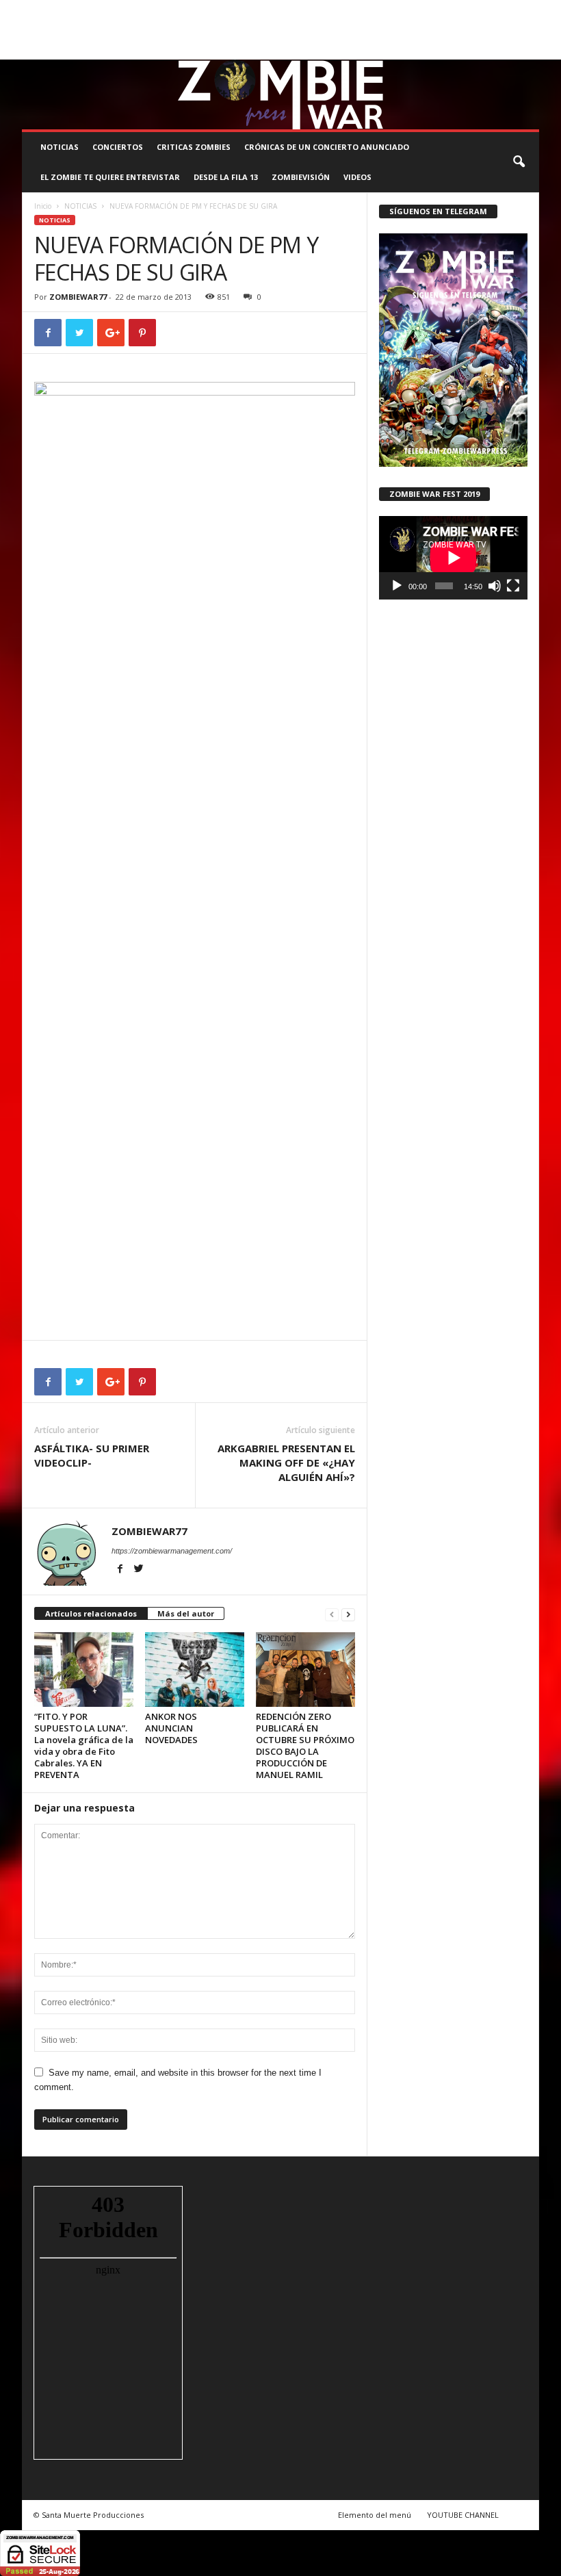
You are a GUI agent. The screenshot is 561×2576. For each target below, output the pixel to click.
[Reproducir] (397, 586)
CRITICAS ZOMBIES (194, 147)
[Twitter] (508, 50)
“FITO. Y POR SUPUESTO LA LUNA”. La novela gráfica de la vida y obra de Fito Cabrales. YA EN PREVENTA (84, 1746)
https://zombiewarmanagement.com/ (172, 1551)
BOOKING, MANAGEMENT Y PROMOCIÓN (94, 10)
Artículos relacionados (91, 1613)
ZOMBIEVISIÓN (301, 177)
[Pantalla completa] (513, 586)
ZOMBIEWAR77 (78, 297)
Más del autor (186, 1613)
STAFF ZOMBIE (449, 10)
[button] (519, 162)
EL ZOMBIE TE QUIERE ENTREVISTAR (110, 177)
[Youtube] (529, 50)
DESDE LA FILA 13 (226, 177)
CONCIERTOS (118, 147)
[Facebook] (465, 50)
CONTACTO (507, 10)
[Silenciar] (495, 586)
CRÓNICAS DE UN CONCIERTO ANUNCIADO (327, 147)
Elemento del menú (375, 2515)
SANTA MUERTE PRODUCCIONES (236, 10)
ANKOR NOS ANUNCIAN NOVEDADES (171, 1728)
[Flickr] (486, 50)
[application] (453, 558)
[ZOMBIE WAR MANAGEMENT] (280, 94)
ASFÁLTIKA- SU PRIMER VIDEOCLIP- (92, 1455)
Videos (357, 177)
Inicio (43, 206)
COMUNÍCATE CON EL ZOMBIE (358, 10)
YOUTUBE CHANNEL (463, 2515)
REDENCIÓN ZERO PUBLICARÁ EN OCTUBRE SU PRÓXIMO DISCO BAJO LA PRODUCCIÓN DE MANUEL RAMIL (305, 1746)
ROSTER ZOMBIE (51, 29)
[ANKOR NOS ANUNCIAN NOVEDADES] (195, 1669)
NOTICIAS (60, 147)
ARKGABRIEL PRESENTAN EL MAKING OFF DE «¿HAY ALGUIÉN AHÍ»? (286, 1463)
